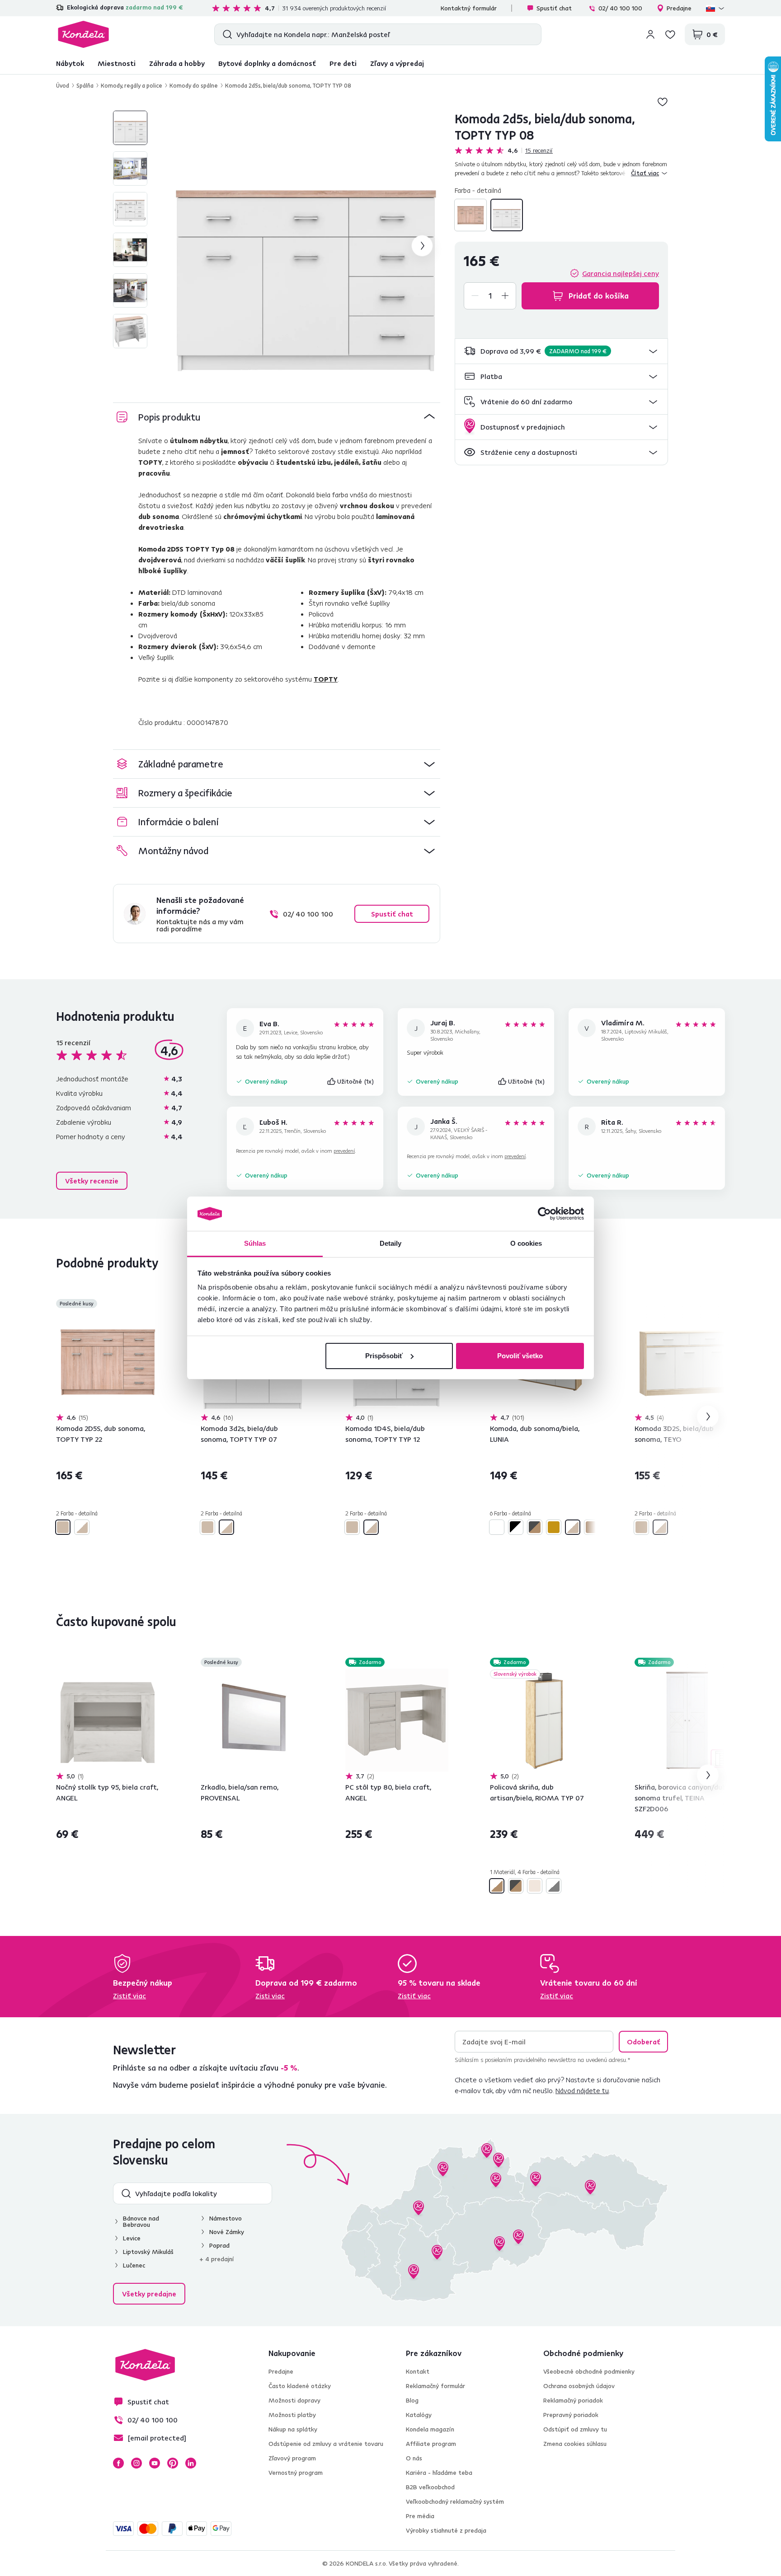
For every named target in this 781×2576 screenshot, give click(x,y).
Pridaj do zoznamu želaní (663, 102)
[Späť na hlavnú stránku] (83, 34)
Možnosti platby (292, 2415)
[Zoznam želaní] (670, 34)
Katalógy (419, 2415)
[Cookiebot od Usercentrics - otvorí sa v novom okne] (544, 1214)
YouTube (155, 2463)
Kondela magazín (430, 2429)
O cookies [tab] (526, 1243)
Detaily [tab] (391, 1243)
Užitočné (356, 1081)
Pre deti (343, 63)
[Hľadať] (225, 34)
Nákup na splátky (293, 2429)
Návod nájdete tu (582, 2090)
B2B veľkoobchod (430, 2487)
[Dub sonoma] (470, 215)
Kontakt (418, 2371)
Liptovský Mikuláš (148, 2252)
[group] (305, 246)
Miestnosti (117, 63)
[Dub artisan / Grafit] (535, 1527)
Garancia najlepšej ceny (621, 273)
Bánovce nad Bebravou (141, 2221)
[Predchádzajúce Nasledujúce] (108, 1361)
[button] (561, 351)
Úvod (63, 85)
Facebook (118, 2463)
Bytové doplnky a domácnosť (267, 63)
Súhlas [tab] (255, 1243)
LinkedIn (191, 2463)
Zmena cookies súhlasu (575, 2444)
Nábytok (70, 63)
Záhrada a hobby (177, 63)
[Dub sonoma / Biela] (507, 215)
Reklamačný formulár (435, 2386)
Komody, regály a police (132, 85)
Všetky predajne (149, 2294)
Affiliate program (431, 2444)
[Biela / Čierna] (516, 1527)
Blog (412, 2400)
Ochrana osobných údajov (579, 2386)
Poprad (219, 2245)
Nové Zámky (227, 2232)
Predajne (679, 8)
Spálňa (85, 85)
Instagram (136, 2463)
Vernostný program (296, 2473)
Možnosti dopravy (294, 2400)
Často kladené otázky (300, 2386)
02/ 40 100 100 (620, 8)
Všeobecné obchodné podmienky (589, 2371)
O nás (414, 2458)
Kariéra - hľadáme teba (439, 2473)
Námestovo (226, 2218)
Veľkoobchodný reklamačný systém (455, 2501)
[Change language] (715, 8)
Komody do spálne (194, 85)
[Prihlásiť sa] (650, 34)
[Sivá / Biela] (554, 1886)
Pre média (420, 2516)
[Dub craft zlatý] (554, 1527)
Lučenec (134, 2265)
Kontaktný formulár (469, 8)
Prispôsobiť (384, 1356)
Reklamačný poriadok (573, 2400)
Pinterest (173, 2463)
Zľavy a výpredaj (397, 63)
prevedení (344, 1151)
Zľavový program (292, 2458)
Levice (132, 2238)
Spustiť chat (554, 8)
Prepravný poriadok (571, 2415)
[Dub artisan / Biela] (497, 1886)
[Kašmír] (535, 1886)
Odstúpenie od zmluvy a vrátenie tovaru (326, 2444)
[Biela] (497, 1527)
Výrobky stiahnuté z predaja (446, 2530)
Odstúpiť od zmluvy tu (575, 2429)
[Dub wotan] (592, 1527)
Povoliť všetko (520, 1356)
